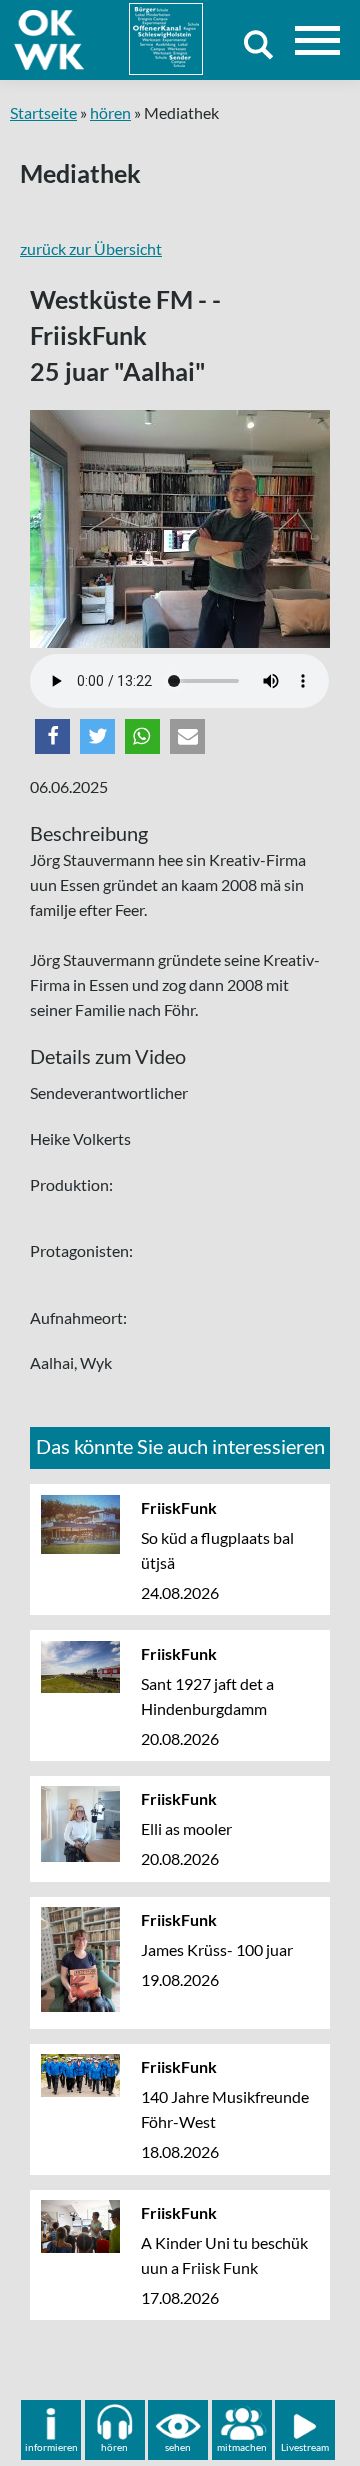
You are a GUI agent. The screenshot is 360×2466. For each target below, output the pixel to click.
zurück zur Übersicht (91, 248)
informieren (51, 2447)
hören (110, 112)
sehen (178, 2447)
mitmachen (242, 2447)
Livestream (305, 2447)
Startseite (43, 112)
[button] (52, 736)
